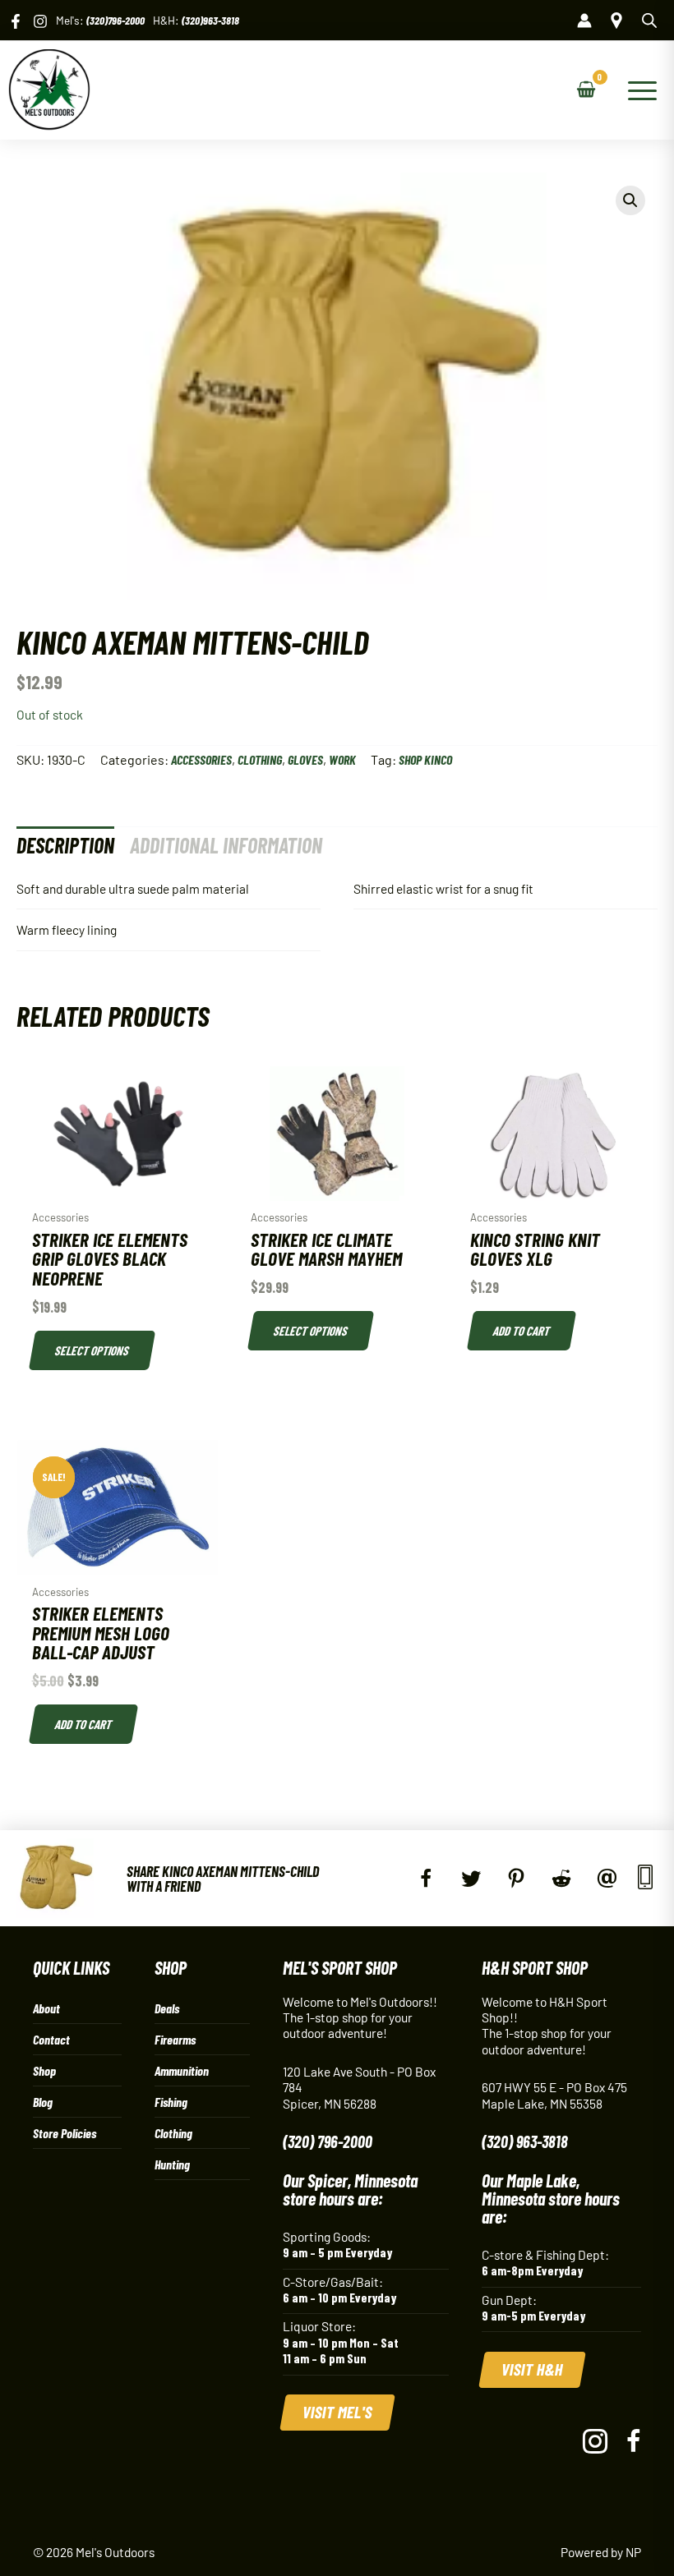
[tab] (65, 845)
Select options (92, 1350)
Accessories (201, 759)
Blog (43, 2102)
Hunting (172, 2164)
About (46, 2008)
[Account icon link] (584, 21)
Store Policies (65, 2133)
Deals (167, 2008)
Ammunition (182, 2070)
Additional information (226, 845)
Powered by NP (601, 2552)
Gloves (305, 759)
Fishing (171, 2102)
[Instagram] (40, 21)
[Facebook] (16, 21)
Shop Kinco (425, 759)
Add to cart (521, 1330)
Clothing (260, 759)
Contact (51, 2039)
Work (342, 759)
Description (65, 845)
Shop (44, 2070)
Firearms (175, 2039)
